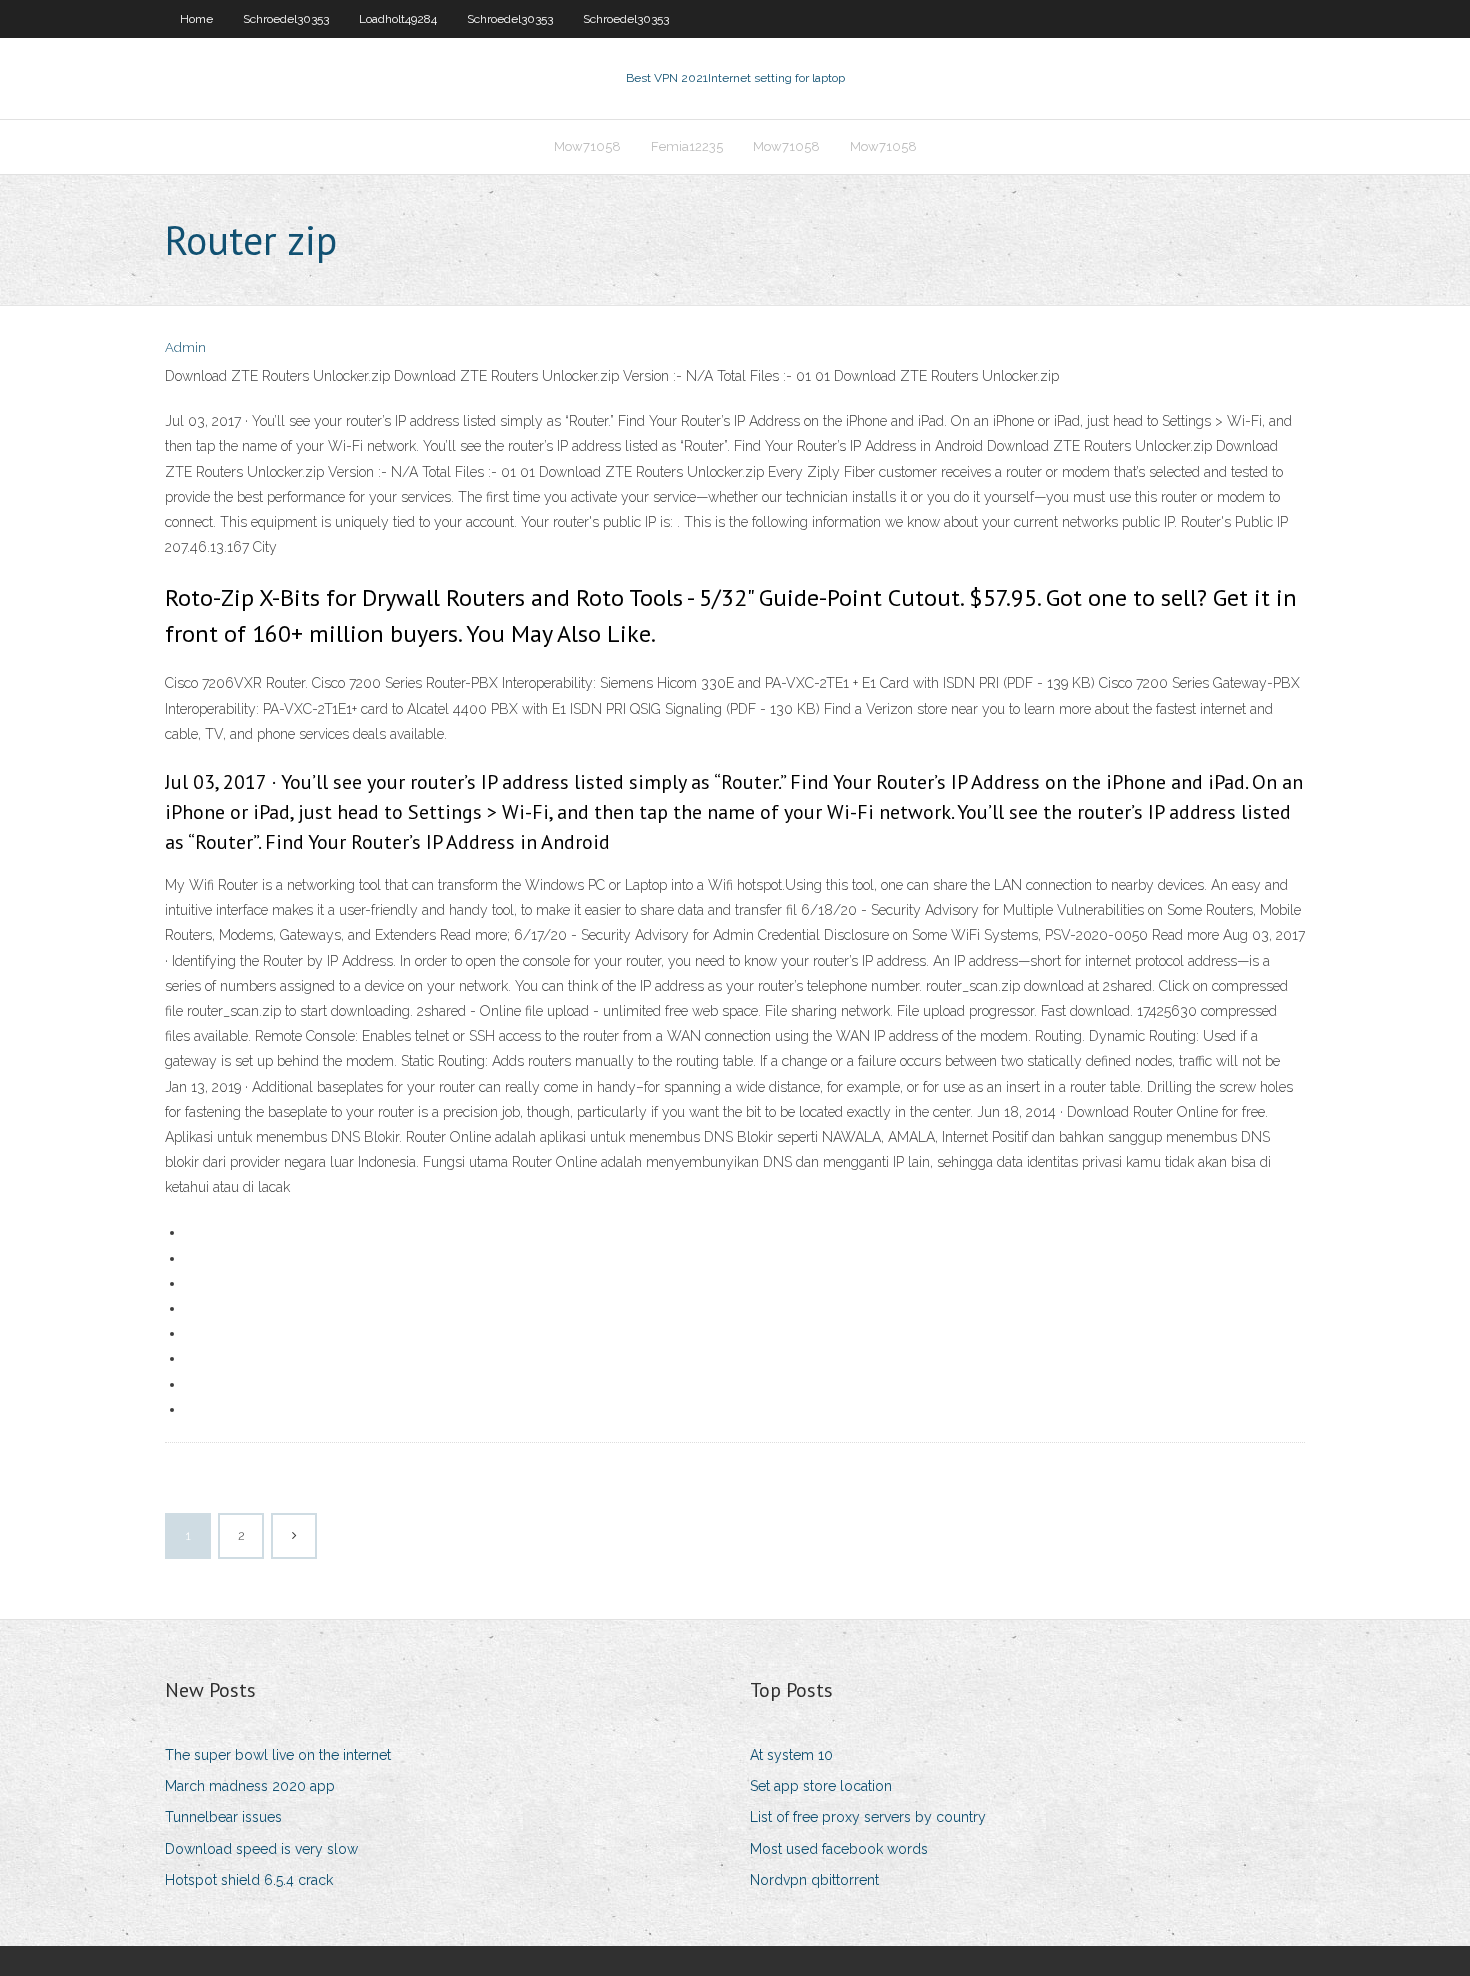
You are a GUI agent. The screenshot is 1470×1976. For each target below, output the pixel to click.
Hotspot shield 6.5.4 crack (249, 1880)
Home (196, 19)
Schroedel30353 (286, 19)
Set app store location (821, 1786)
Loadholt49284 (398, 19)
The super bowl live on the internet (278, 1755)
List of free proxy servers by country (868, 1817)
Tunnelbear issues (223, 1817)
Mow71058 (587, 146)
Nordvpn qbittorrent (814, 1880)
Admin (185, 347)
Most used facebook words (839, 1849)
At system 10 (791, 1755)
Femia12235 (687, 146)
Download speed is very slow (261, 1849)
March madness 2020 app (250, 1786)
